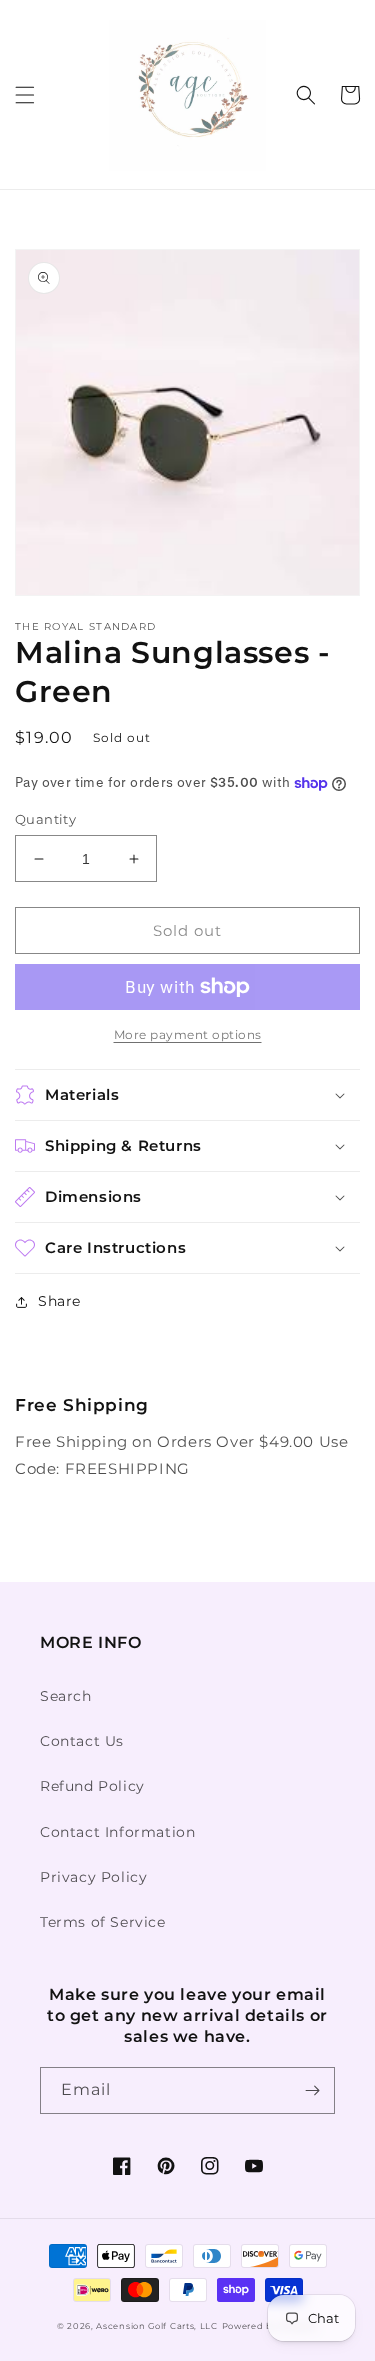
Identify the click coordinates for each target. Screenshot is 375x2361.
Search (66, 1696)
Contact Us (82, 1741)
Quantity (45, 819)
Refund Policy (92, 1786)
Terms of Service (103, 1922)
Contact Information (117, 1832)
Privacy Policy (93, 1877)
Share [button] (59, 1301)
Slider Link (57, 1379)
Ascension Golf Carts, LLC (157, 2326)
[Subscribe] (312, 2090)
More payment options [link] (188, 1034)
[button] (25, 95)
